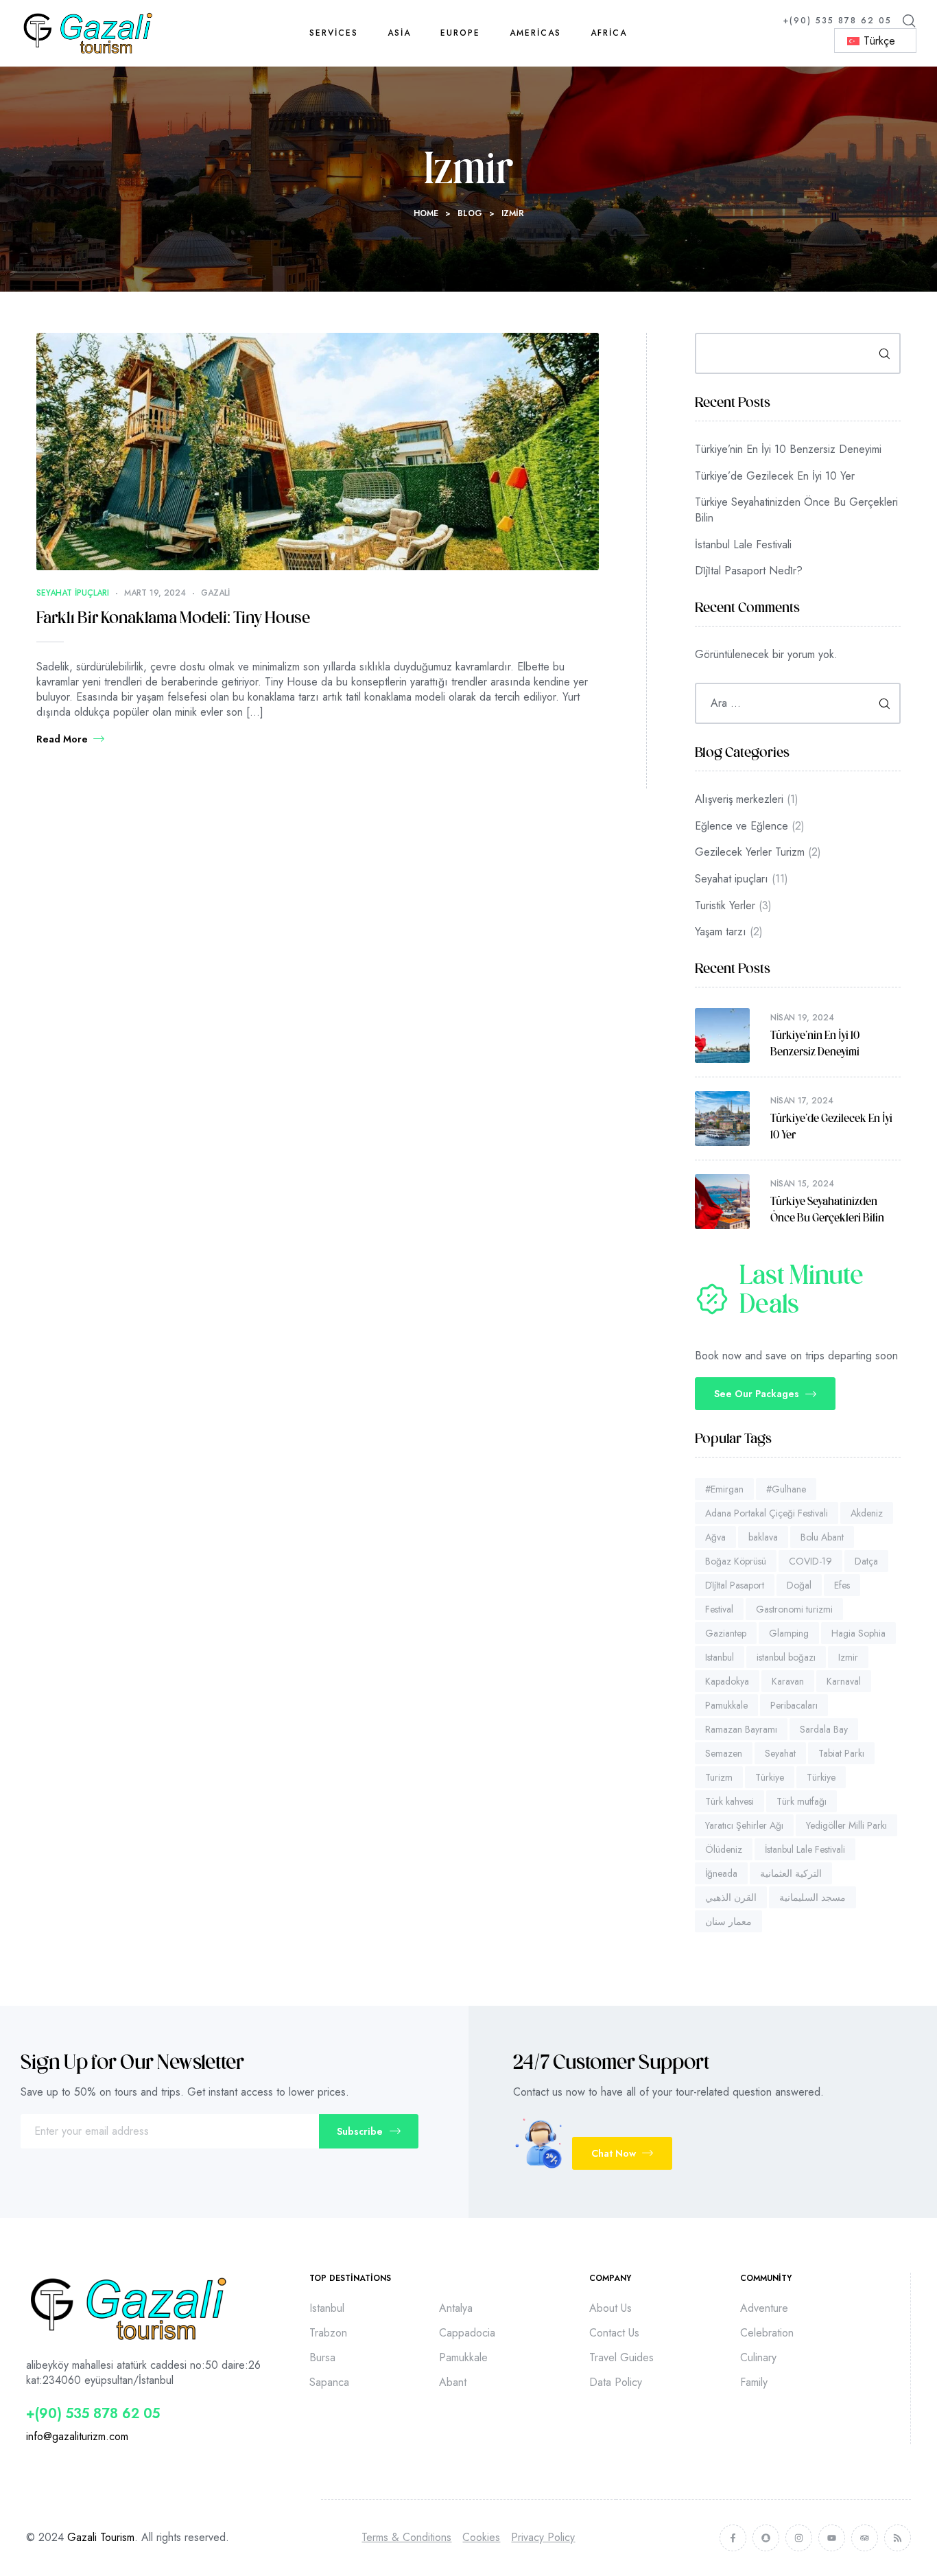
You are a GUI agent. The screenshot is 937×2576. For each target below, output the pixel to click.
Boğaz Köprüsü (736, 1561)
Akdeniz (867, 1513)
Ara (880, 353)
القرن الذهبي (731, 1897)
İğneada (721, 1873)
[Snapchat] (766, 2538)
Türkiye (770, 1777)
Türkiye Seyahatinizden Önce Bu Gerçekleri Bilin (796, 510)
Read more (62, 739)
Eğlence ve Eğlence (742, 826)
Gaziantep (726, 1633)
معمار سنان (728, 1921)
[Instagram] (799, 2538)
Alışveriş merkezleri (739, 799)
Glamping (789, 1633)
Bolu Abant (822, 1537)
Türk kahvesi (730, 1801)
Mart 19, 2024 (155, 593)
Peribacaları (794, 1705)
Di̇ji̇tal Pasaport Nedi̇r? (749, 571)
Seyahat (780, 1753)
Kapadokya (727, 1681)
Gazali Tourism (101, 2537)
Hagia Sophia (858, 1633)
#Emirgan (724, 1489)
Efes (842, 1585)
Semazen (724, 1753)
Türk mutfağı (802, 1801)
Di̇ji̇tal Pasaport (735, 1585)
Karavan (788, 1681)
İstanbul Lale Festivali (743, 545)
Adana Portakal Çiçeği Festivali (767, 1513)
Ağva (715, 1537)
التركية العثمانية (791, 1873)
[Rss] (898, 2538)
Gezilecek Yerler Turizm (750, 852)
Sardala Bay (824, 1729)
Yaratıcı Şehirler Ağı (744, 1825)
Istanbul (720, 1657)
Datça (866, 1561)
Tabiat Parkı (841, 1753)
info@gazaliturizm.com (77, 2436)
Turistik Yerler (725, 905)
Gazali (215, 593)
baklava (763, 1537)
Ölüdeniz (724, 1849)
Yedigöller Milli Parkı (846, 1825)
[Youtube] (832, 2538)
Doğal (799, 1585)
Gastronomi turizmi (794, 1609)
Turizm (719, 1777)
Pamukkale (726, 1705)
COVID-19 (810, 1561)
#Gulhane (786, 1489)
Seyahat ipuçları (73, 593)
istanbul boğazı (786, 1657)
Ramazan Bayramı (741, 1729)
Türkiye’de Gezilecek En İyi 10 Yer (775, 476)
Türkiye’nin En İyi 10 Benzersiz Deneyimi (788, 449)
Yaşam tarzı (721, 932)
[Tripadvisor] (865, 2538)
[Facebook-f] (733, 2538)
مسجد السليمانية (813, 1897)
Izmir (848, 1657)
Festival (719, 1609)
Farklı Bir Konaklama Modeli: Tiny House (173, 619)
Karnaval (844, 1681)
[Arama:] (798, 703)
